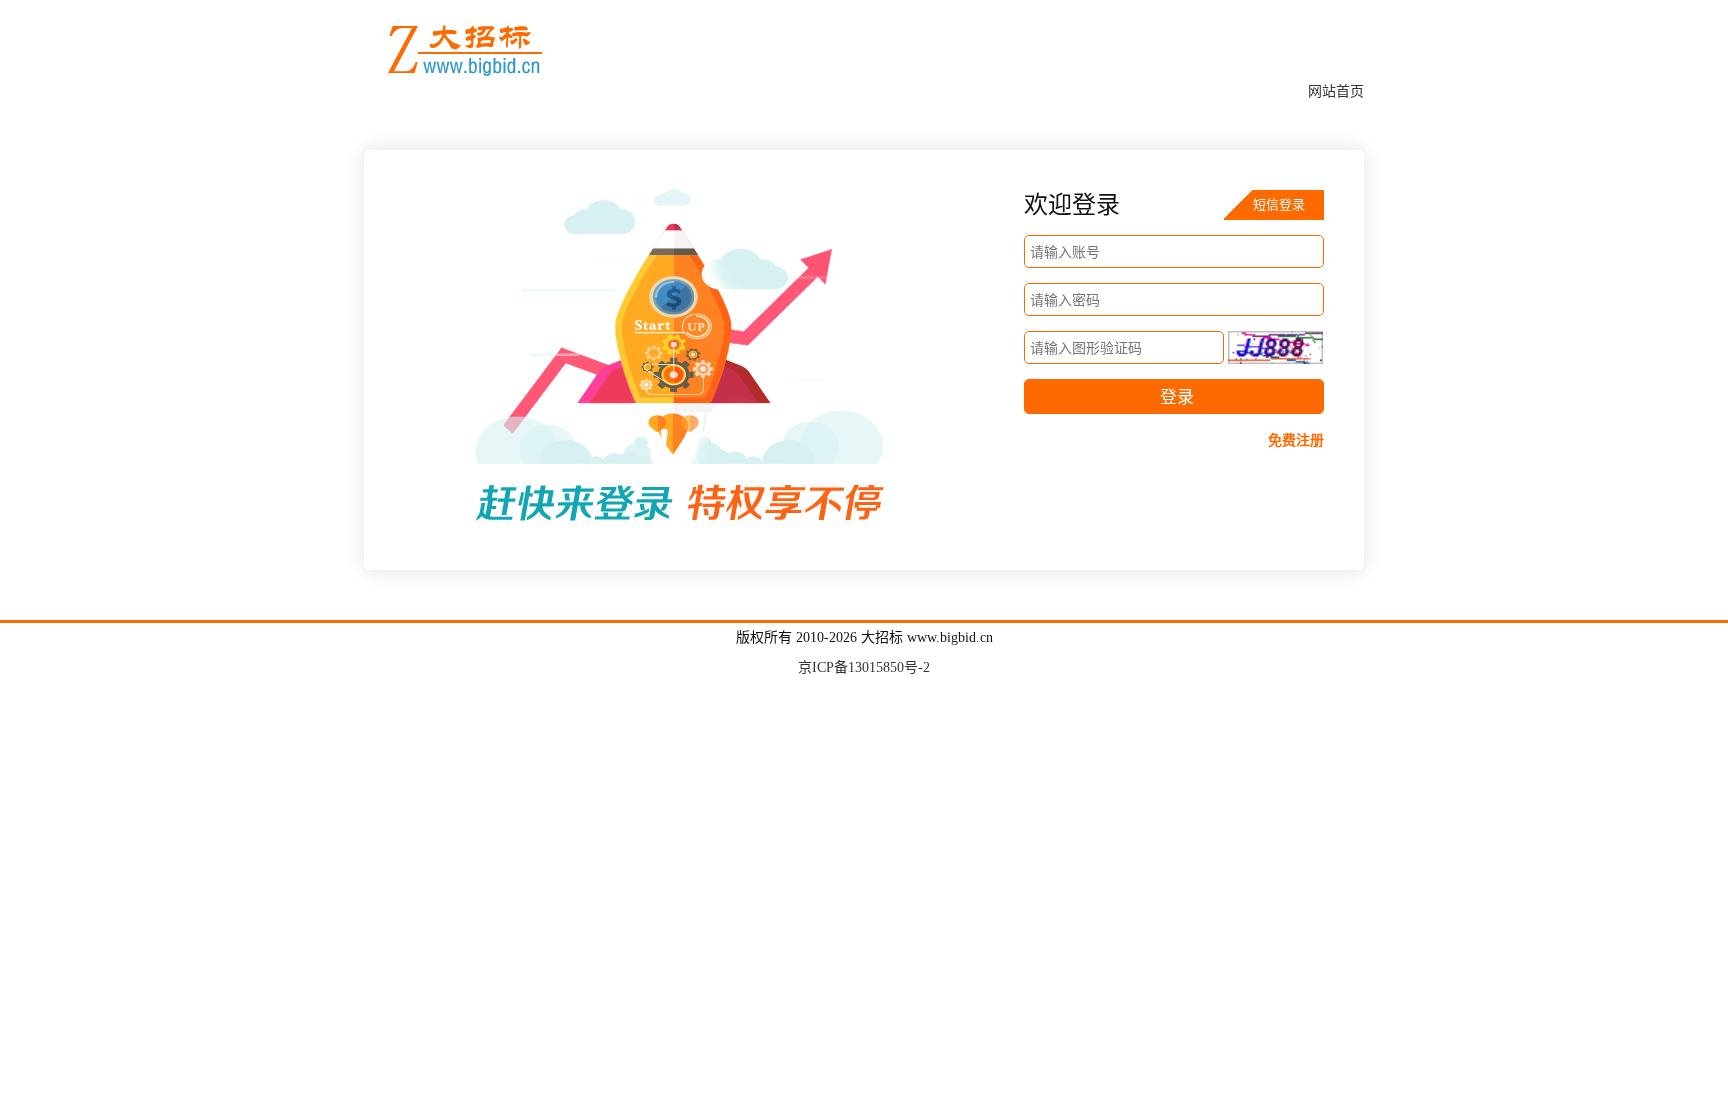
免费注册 (1296, 440)
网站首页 (1336, 91)
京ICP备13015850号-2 (864, 667)
